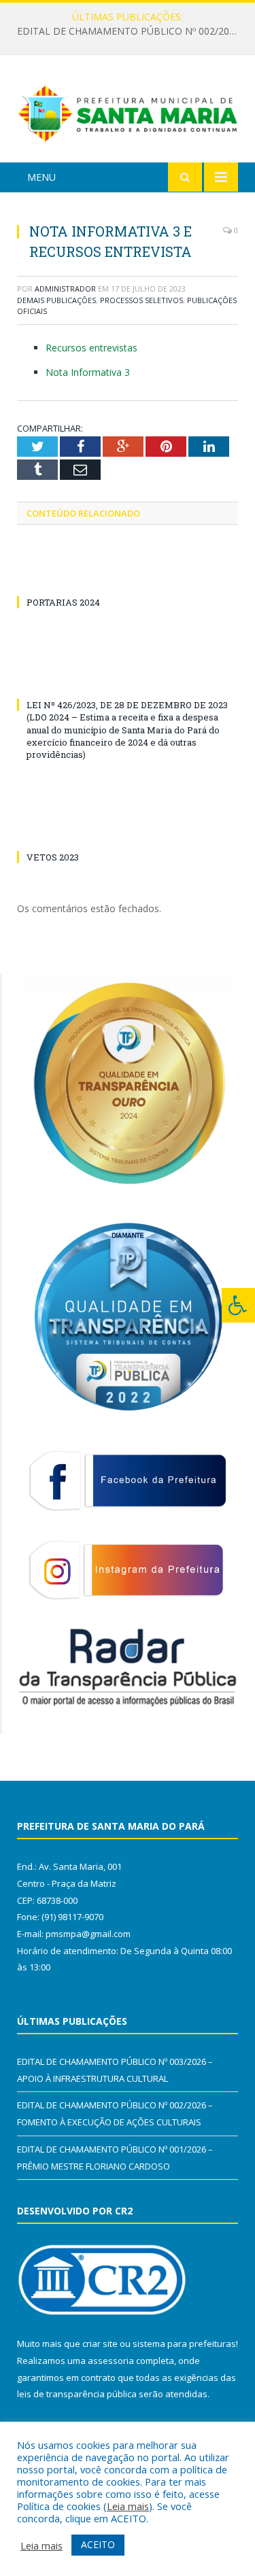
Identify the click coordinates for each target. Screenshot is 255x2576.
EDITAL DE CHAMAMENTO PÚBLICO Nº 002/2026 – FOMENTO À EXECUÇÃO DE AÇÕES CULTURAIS (131, 31)
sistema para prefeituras (184, 2344)
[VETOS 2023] (128, 832)
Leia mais (128, 2506)
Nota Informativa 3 (88, 372)
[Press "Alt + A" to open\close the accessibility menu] (238, 1305)
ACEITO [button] (98, 2544)
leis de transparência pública (77, 2394)
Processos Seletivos (141, 300)
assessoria (111, 2361)
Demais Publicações (56, 300)
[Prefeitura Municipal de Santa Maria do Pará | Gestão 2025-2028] (128, 111)
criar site (100, 2344)
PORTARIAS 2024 (63, 602)
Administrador (65, 289)
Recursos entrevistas (91, 348)
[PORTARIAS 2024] (128, 577)
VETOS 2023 (53, 857)
